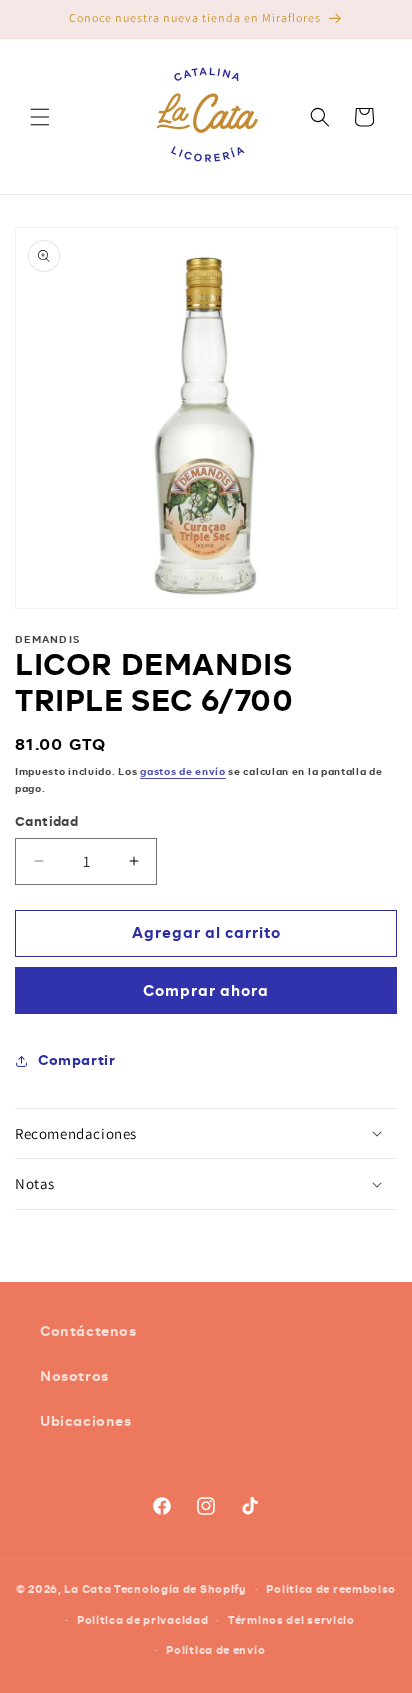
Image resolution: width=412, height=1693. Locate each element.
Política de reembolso (331, 1589)
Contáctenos (88, 1331)
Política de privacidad (142, 1620)
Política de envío (215, 1650)
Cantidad (46, 821)
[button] (40, 117)
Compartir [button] (76, 1060)
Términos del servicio (291, 1620)
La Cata (87, 1589)
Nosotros (74, 1376)
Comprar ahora (206, 990)
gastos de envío (183, 771)
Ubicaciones (86, 1421)
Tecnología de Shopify (180, 1589)
